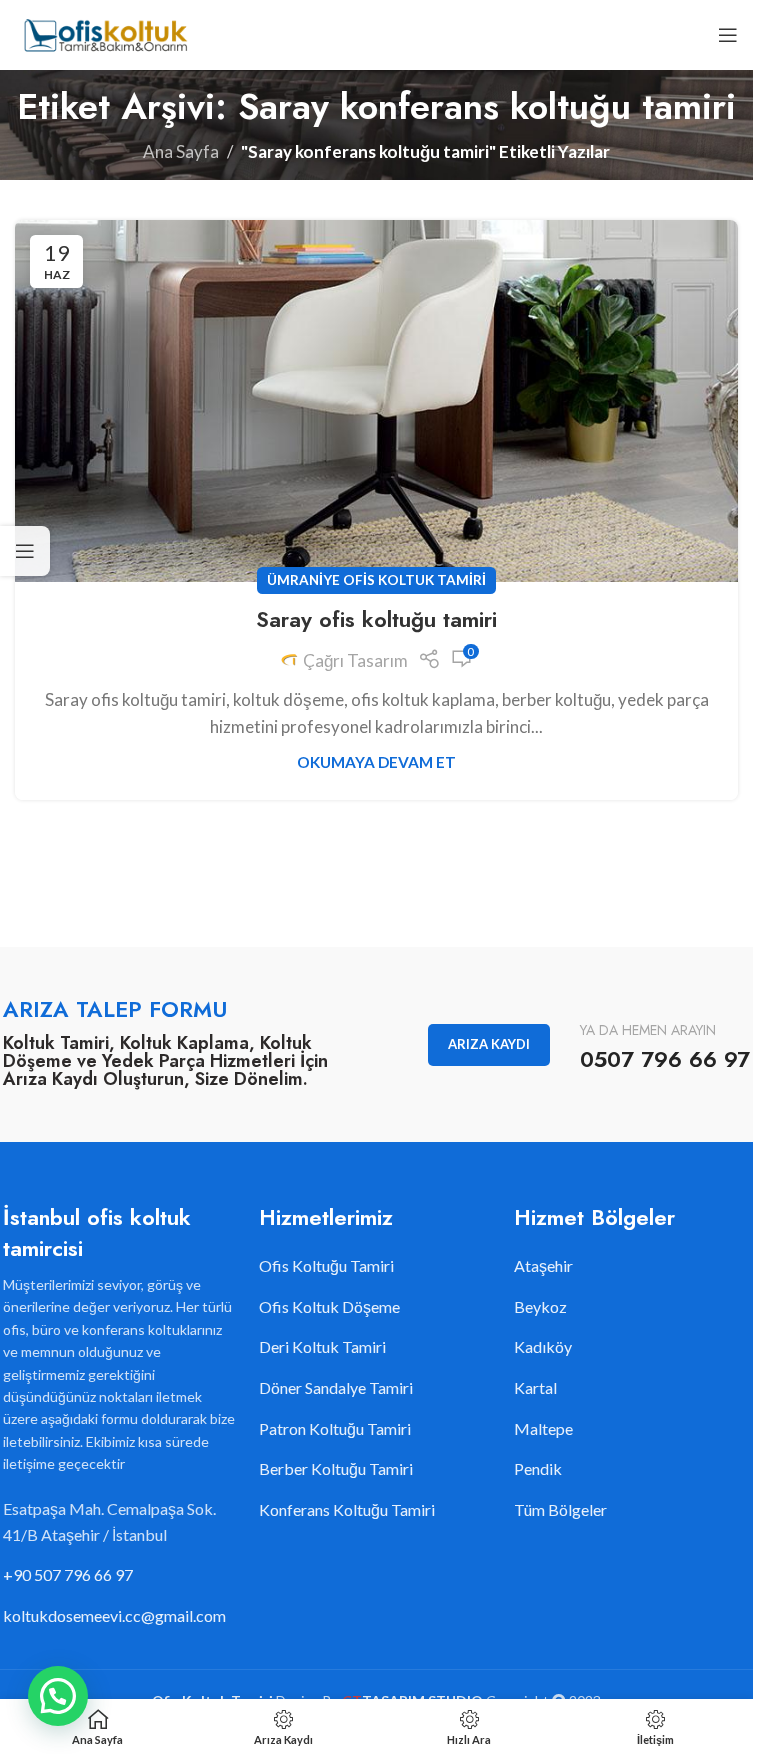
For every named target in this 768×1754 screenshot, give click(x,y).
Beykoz (540, 1306)
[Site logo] (104, 32)
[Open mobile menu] (728, 35)
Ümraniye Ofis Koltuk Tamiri (376, 580)
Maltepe (543, 1428)
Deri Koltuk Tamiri (322, 1346)
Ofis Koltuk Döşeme (329, 1306)
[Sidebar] (25, 551)
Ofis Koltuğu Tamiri (326, 1265)
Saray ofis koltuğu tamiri (376, 619)
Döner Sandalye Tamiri (336, 1387)
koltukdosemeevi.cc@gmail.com (114, 1615)
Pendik (538, 1468)
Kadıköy (543, 1346)
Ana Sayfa (181, 151)
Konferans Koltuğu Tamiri (347, 1509)
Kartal (535, 1387)
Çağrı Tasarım (355, 660)
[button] (58, 1696)
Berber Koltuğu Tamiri (336, 1468)
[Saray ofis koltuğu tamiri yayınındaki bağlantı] (376, 401)
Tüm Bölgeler (560, 1509)
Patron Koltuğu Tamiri (335, 1428)
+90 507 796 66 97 (68, 1574)
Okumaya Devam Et (376, 762)
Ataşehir (543, 1265)
